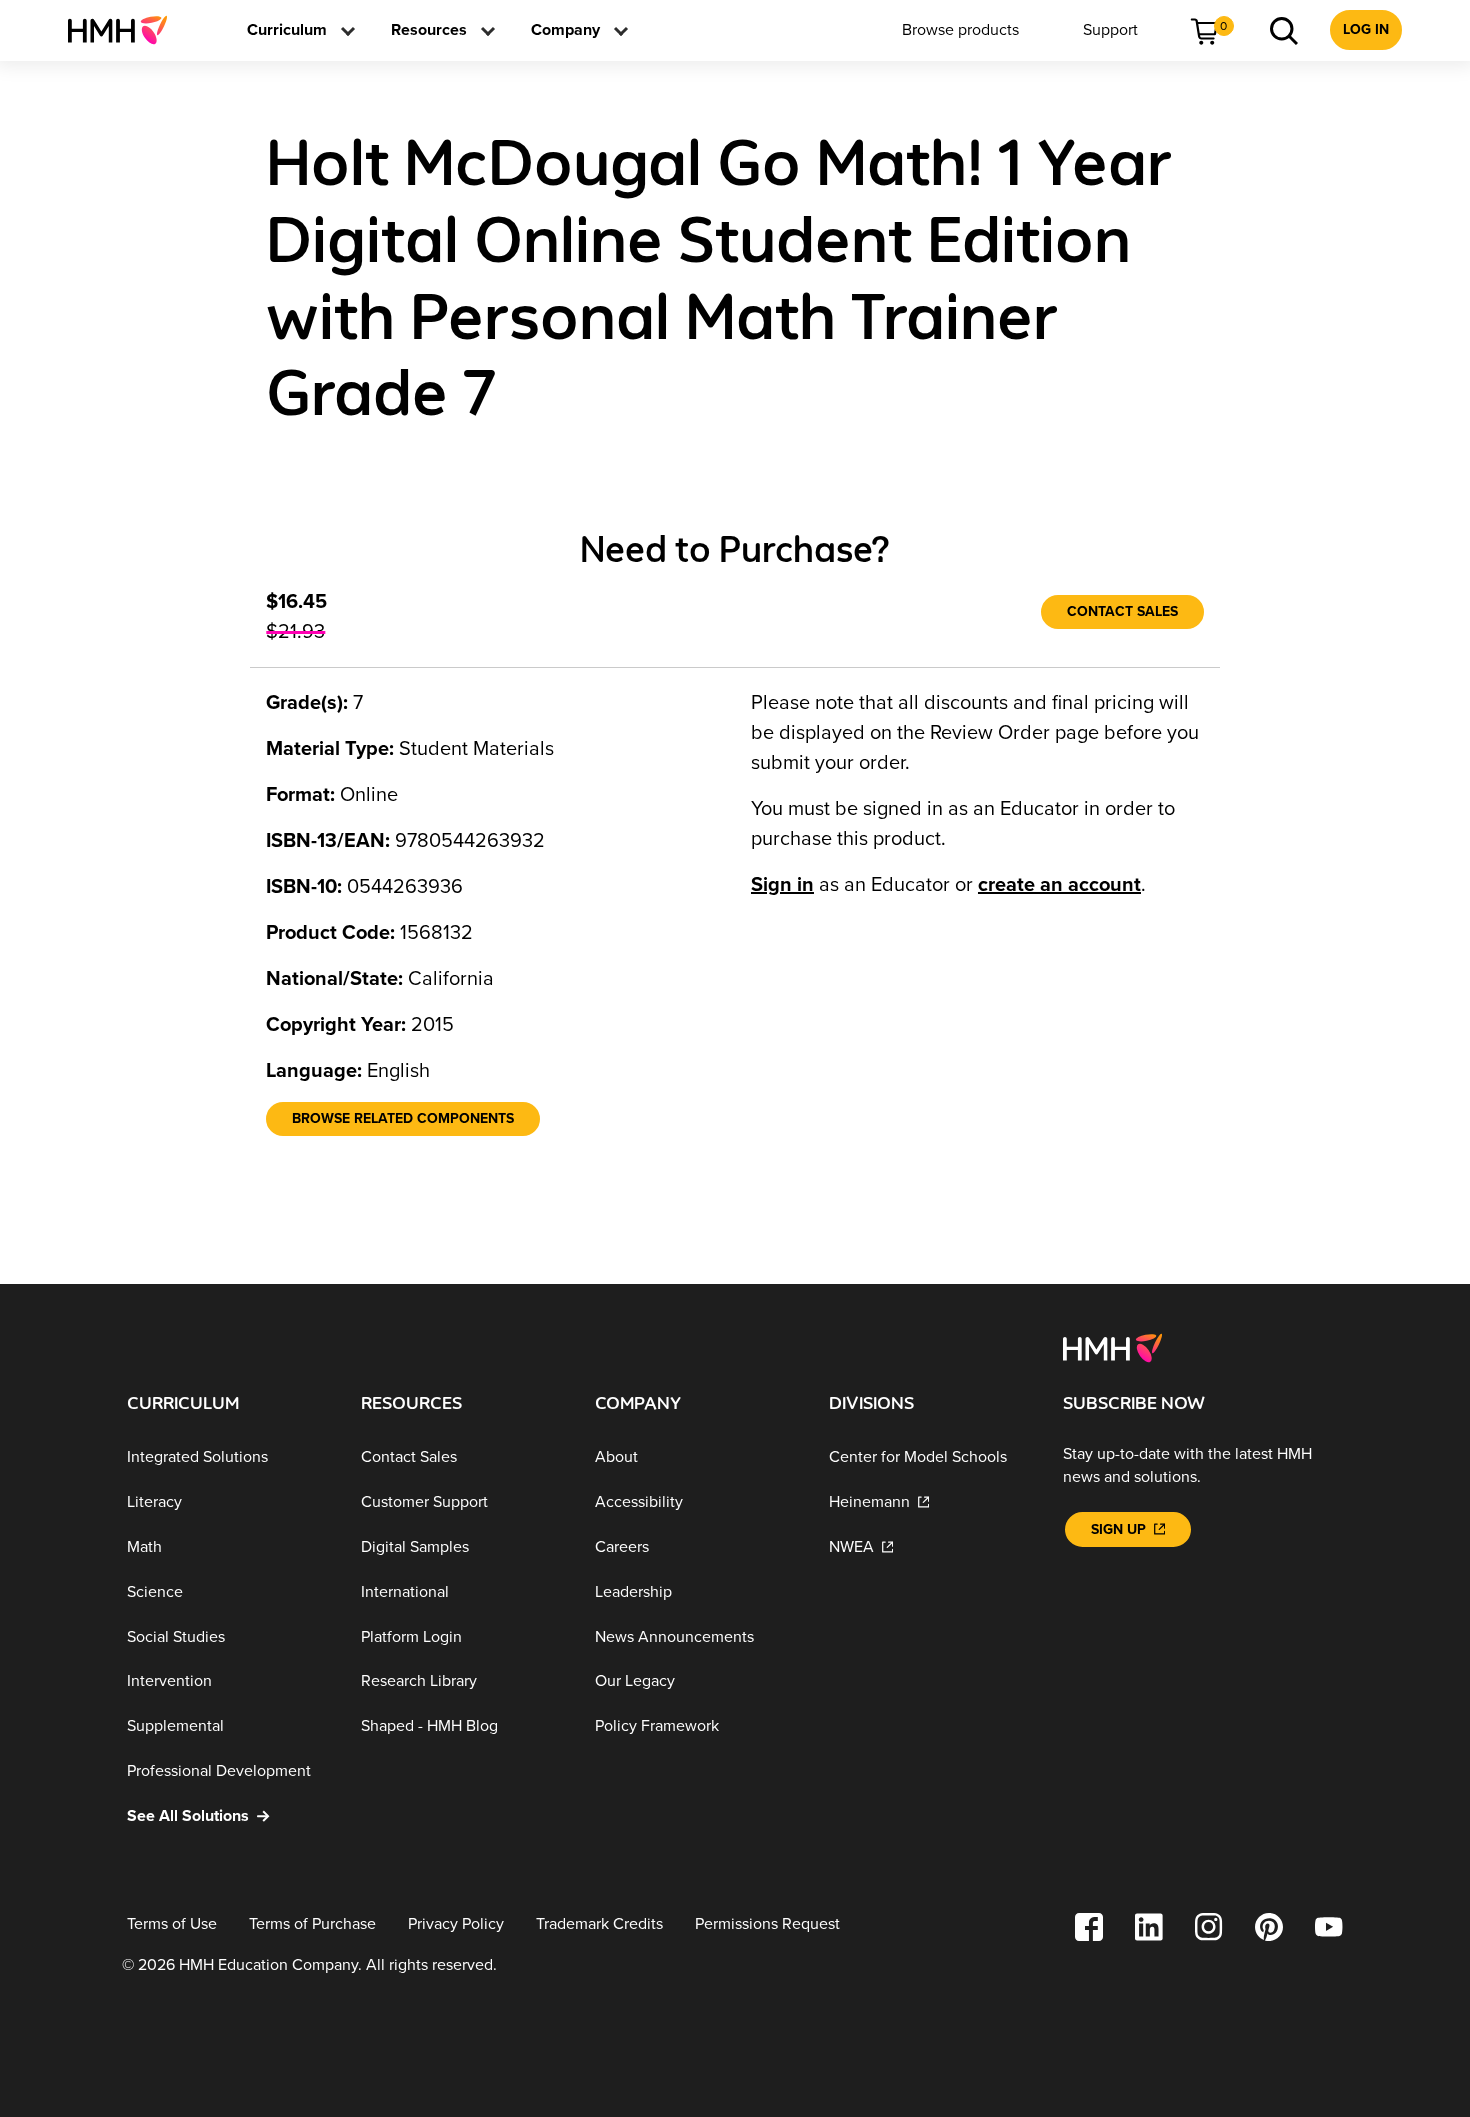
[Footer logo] (1112, 1347)
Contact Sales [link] (1122, 611)
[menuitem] (125, 30)
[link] (125, 30)
